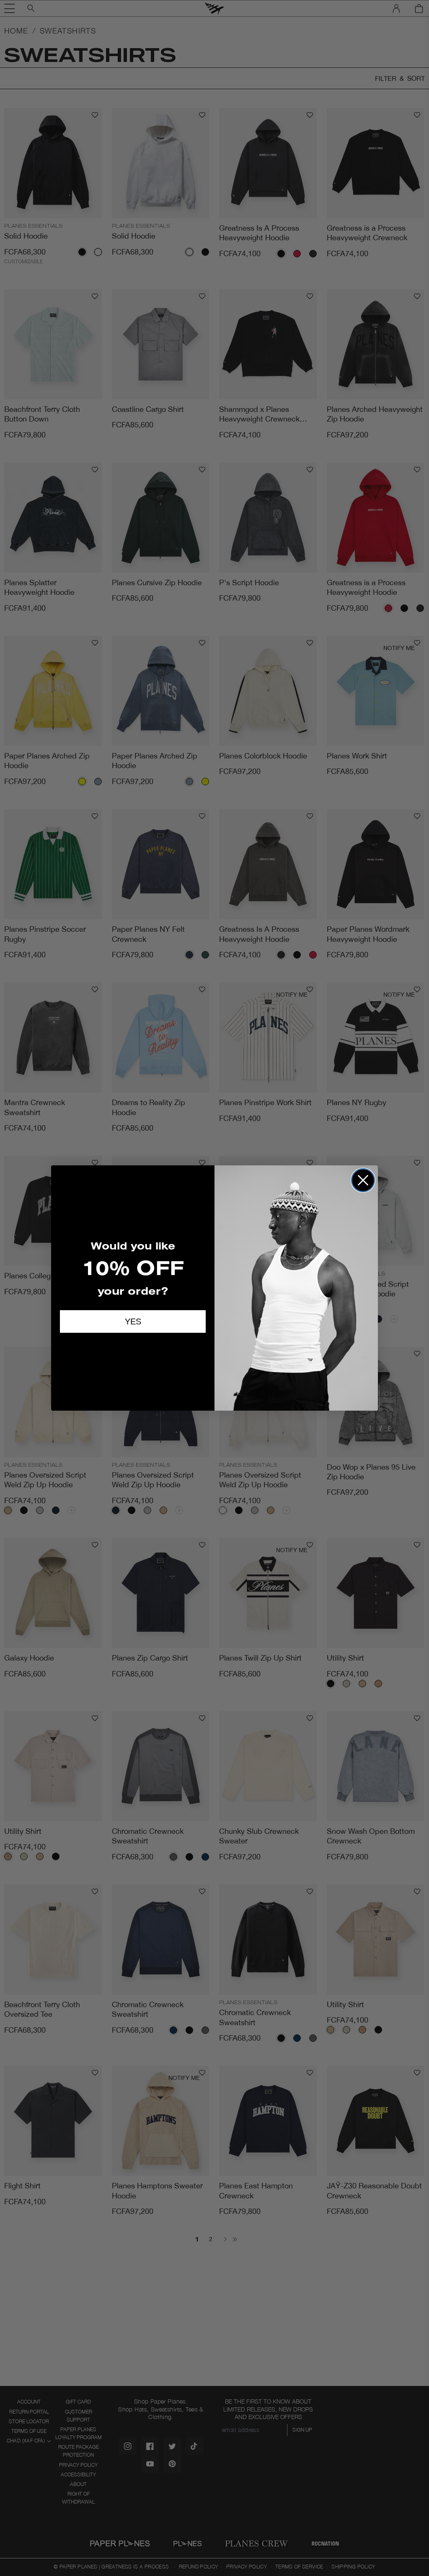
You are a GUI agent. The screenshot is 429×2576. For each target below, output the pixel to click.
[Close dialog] (363, 1180)
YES (133, 1321)
